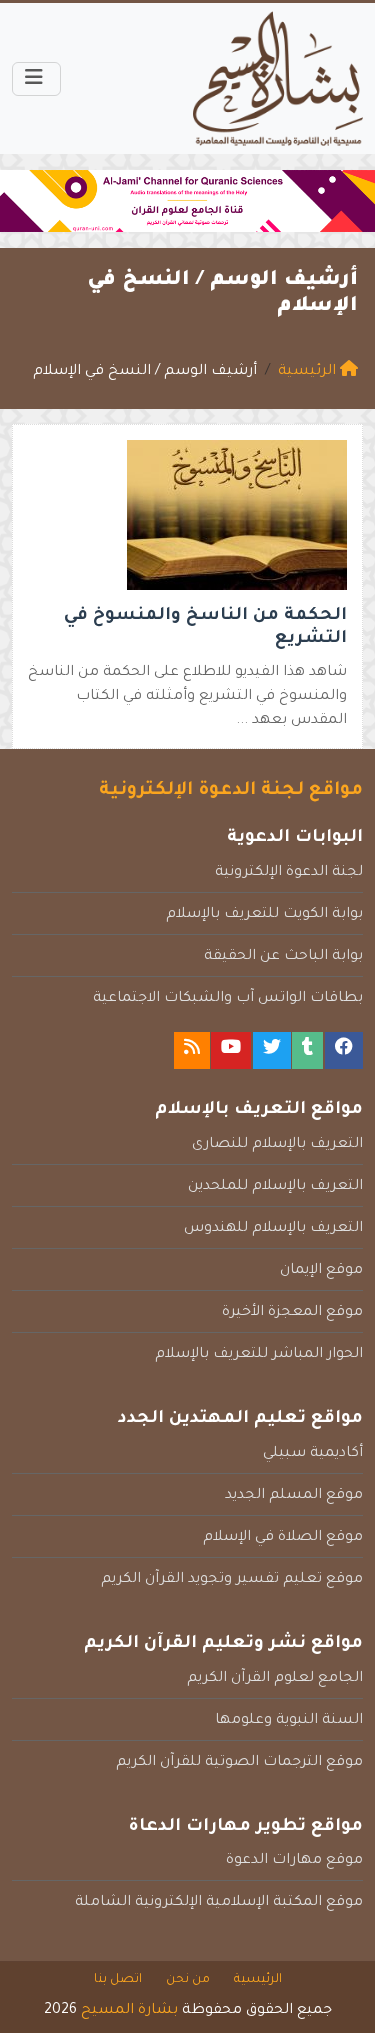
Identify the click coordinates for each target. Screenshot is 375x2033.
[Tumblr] (307, 1050)
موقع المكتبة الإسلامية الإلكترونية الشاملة (219, 1903)
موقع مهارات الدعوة (294, 1861)
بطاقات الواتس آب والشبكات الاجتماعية (228, 999)
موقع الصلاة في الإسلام (283, 1538)
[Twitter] (272, 1050)
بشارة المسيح (129, 2011)
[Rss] (192, 1050)
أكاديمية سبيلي (313, 1454)
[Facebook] (344, 1050)
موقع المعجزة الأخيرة (292, 1313)
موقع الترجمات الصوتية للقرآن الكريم (239, 1763)
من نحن (188, 1980)
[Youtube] (231, 1050)
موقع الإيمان (321, 1271)
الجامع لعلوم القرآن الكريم (275, 1679)
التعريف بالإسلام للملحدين (275, 1187)
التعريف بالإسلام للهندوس (273, 1229)
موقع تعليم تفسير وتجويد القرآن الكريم (232, 1580)
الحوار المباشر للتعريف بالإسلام (259, 1355)
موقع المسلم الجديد (294, 1496)
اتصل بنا (118, 1980)
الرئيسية (258, 1980)
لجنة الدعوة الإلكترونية (289, 873)
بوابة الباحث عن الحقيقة (283, 957)
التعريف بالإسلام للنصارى (277, 1145)
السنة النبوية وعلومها (289, 1721)
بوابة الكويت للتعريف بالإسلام (264, 915)
